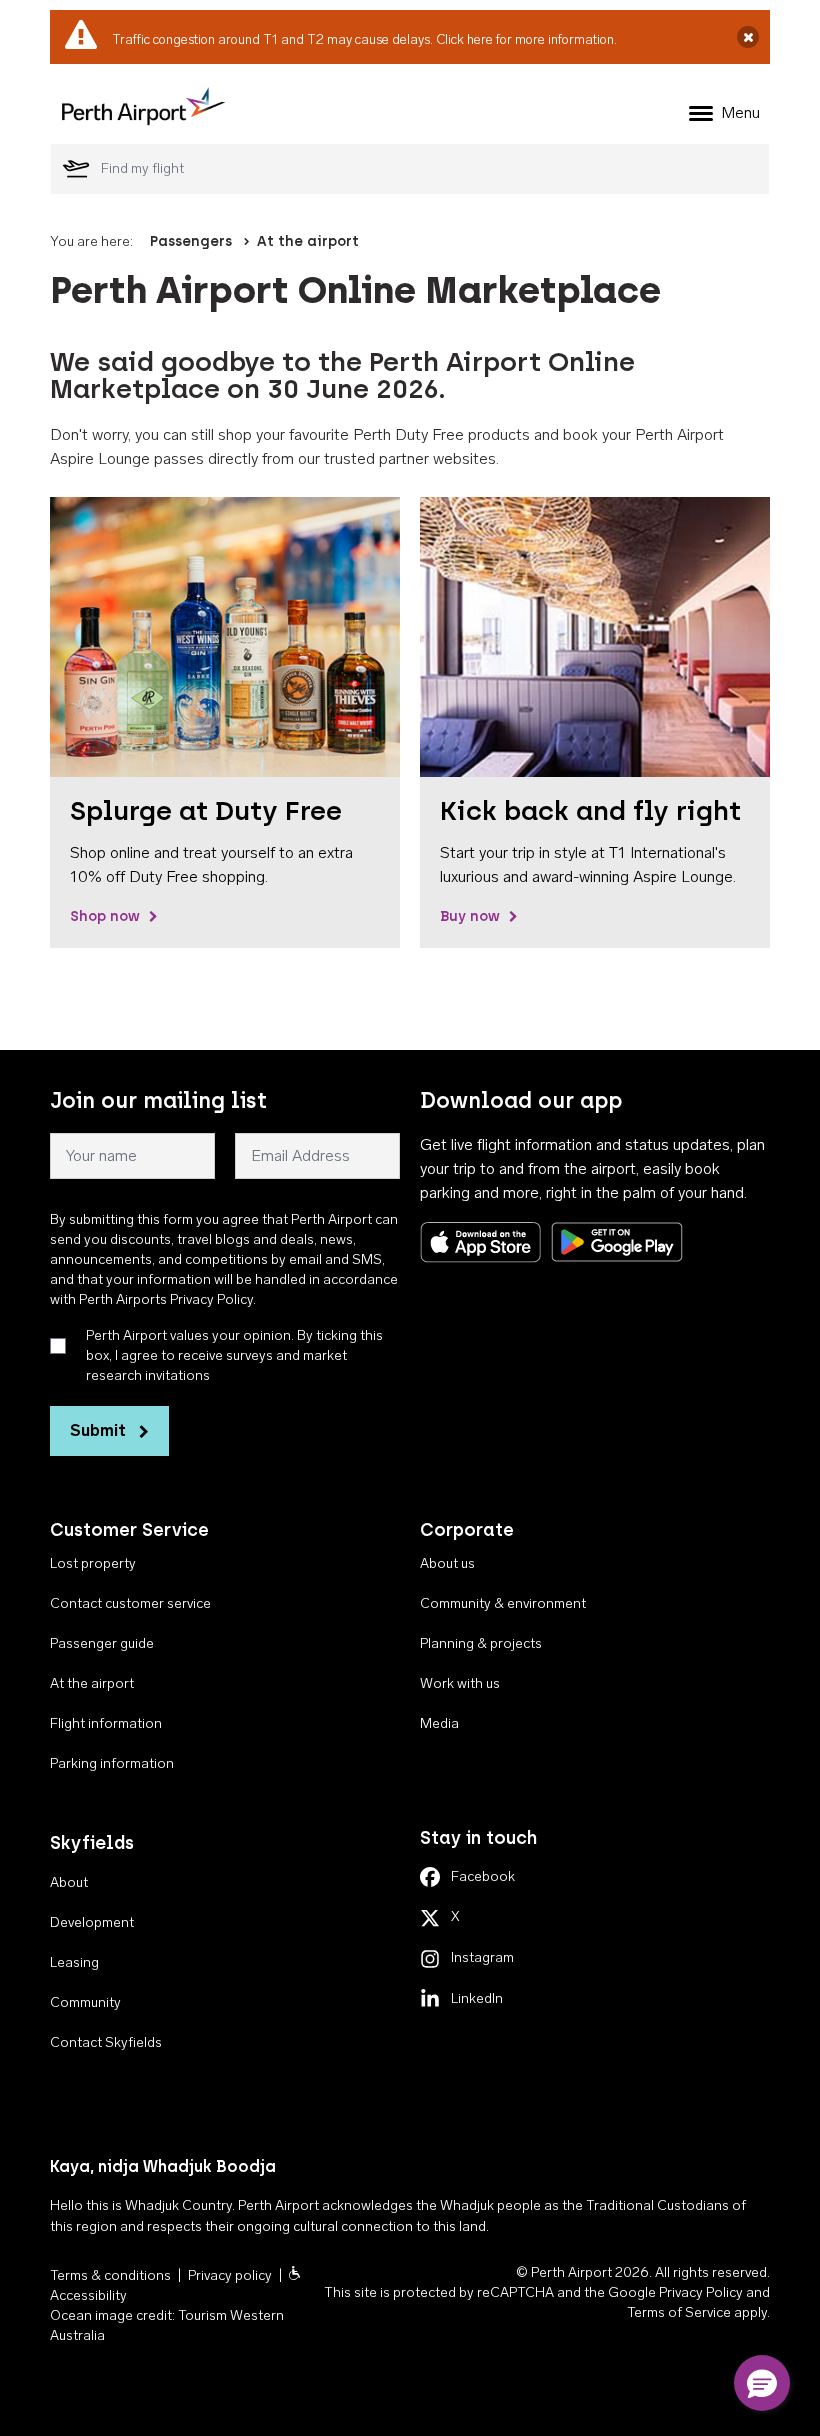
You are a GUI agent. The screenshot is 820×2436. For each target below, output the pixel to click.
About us (447, 1563)
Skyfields (92, 1843)
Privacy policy (230, 2275)
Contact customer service (130, 1603)
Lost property (93, 1563)
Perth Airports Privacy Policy (166, 1299)
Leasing (74, 1962)
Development (92, 1922)
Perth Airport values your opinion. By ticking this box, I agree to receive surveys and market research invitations (234, 1355)
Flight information (106, 1723)
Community (85, 2002)
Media (439, 1723)
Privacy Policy (701, 2292)
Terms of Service (679, 2312)
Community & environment (503, 1603)
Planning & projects (481, 1643)
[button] (762, 2383)
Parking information (112, 1763)
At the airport (308, 241)
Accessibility (88, 2295)
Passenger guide (102, 1643)
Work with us (460, 1683)
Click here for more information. (526, 39)
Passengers (191, 241)
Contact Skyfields (106, 2042)
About (69, 1882)
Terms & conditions (110, 2275)
